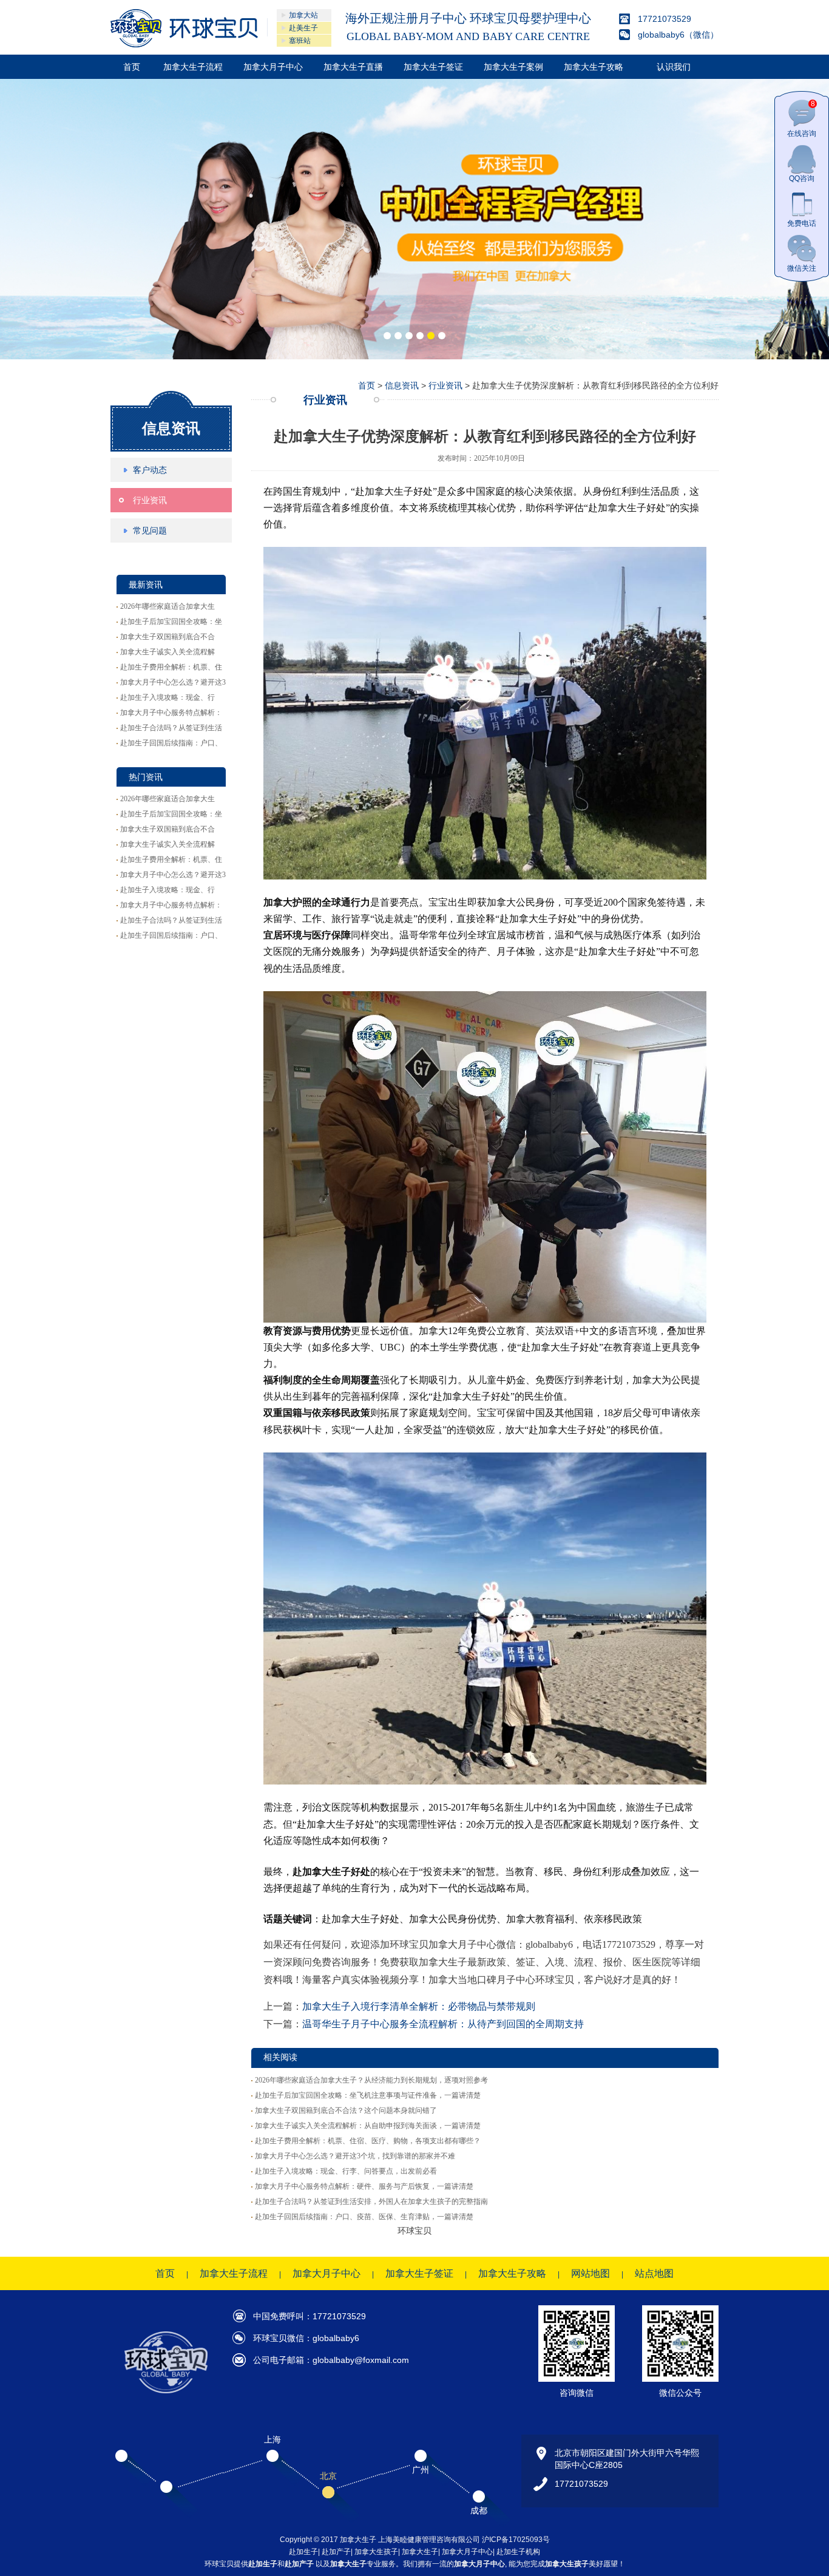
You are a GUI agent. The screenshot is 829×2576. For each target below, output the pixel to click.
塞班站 (300, 41)
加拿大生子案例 (513, 67)
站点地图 (654, 2273)
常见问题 (150, 530)
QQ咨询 (802, 178)
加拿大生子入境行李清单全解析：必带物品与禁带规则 (419, 2006)
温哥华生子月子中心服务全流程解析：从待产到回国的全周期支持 (443, 2024)
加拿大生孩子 (376, 2552)
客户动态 (150, 470)
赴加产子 (336, 2552)
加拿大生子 (420, 2552)
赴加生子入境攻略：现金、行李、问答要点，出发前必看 (346, 2171)
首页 (132, 67)
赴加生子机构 (518, 2552)
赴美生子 (303, 28)
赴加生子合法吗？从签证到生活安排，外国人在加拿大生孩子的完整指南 (371, 2201)
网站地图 (590, 2273)
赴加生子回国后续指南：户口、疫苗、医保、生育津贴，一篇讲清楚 (364, 2217)
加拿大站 (303, 15)
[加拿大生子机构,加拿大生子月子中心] (414, 219)
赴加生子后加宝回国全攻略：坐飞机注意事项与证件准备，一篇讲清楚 (368, 2095)
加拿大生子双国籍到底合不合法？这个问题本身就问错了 (346, 2110)
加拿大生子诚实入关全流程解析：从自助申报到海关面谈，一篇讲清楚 (368, 2126)
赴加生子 (303, 2552)
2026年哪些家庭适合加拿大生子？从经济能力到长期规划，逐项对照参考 (371, 2080)
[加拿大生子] (184, 28)
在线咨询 (802, 119)
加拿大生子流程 (193, 67)
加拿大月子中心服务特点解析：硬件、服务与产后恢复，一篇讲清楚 (364, 2186)
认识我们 (674, 67)
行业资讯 (150, 500)
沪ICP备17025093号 (516, 2540)
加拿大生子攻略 (594, 67)
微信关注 (802, 268)
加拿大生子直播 (353, 67)
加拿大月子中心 (273, 67)
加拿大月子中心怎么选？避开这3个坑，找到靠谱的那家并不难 (355, 2156)
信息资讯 (171, 428)
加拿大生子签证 (433, 67)
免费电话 (802, 223)
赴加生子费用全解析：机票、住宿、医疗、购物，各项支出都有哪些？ (368, 2141)
